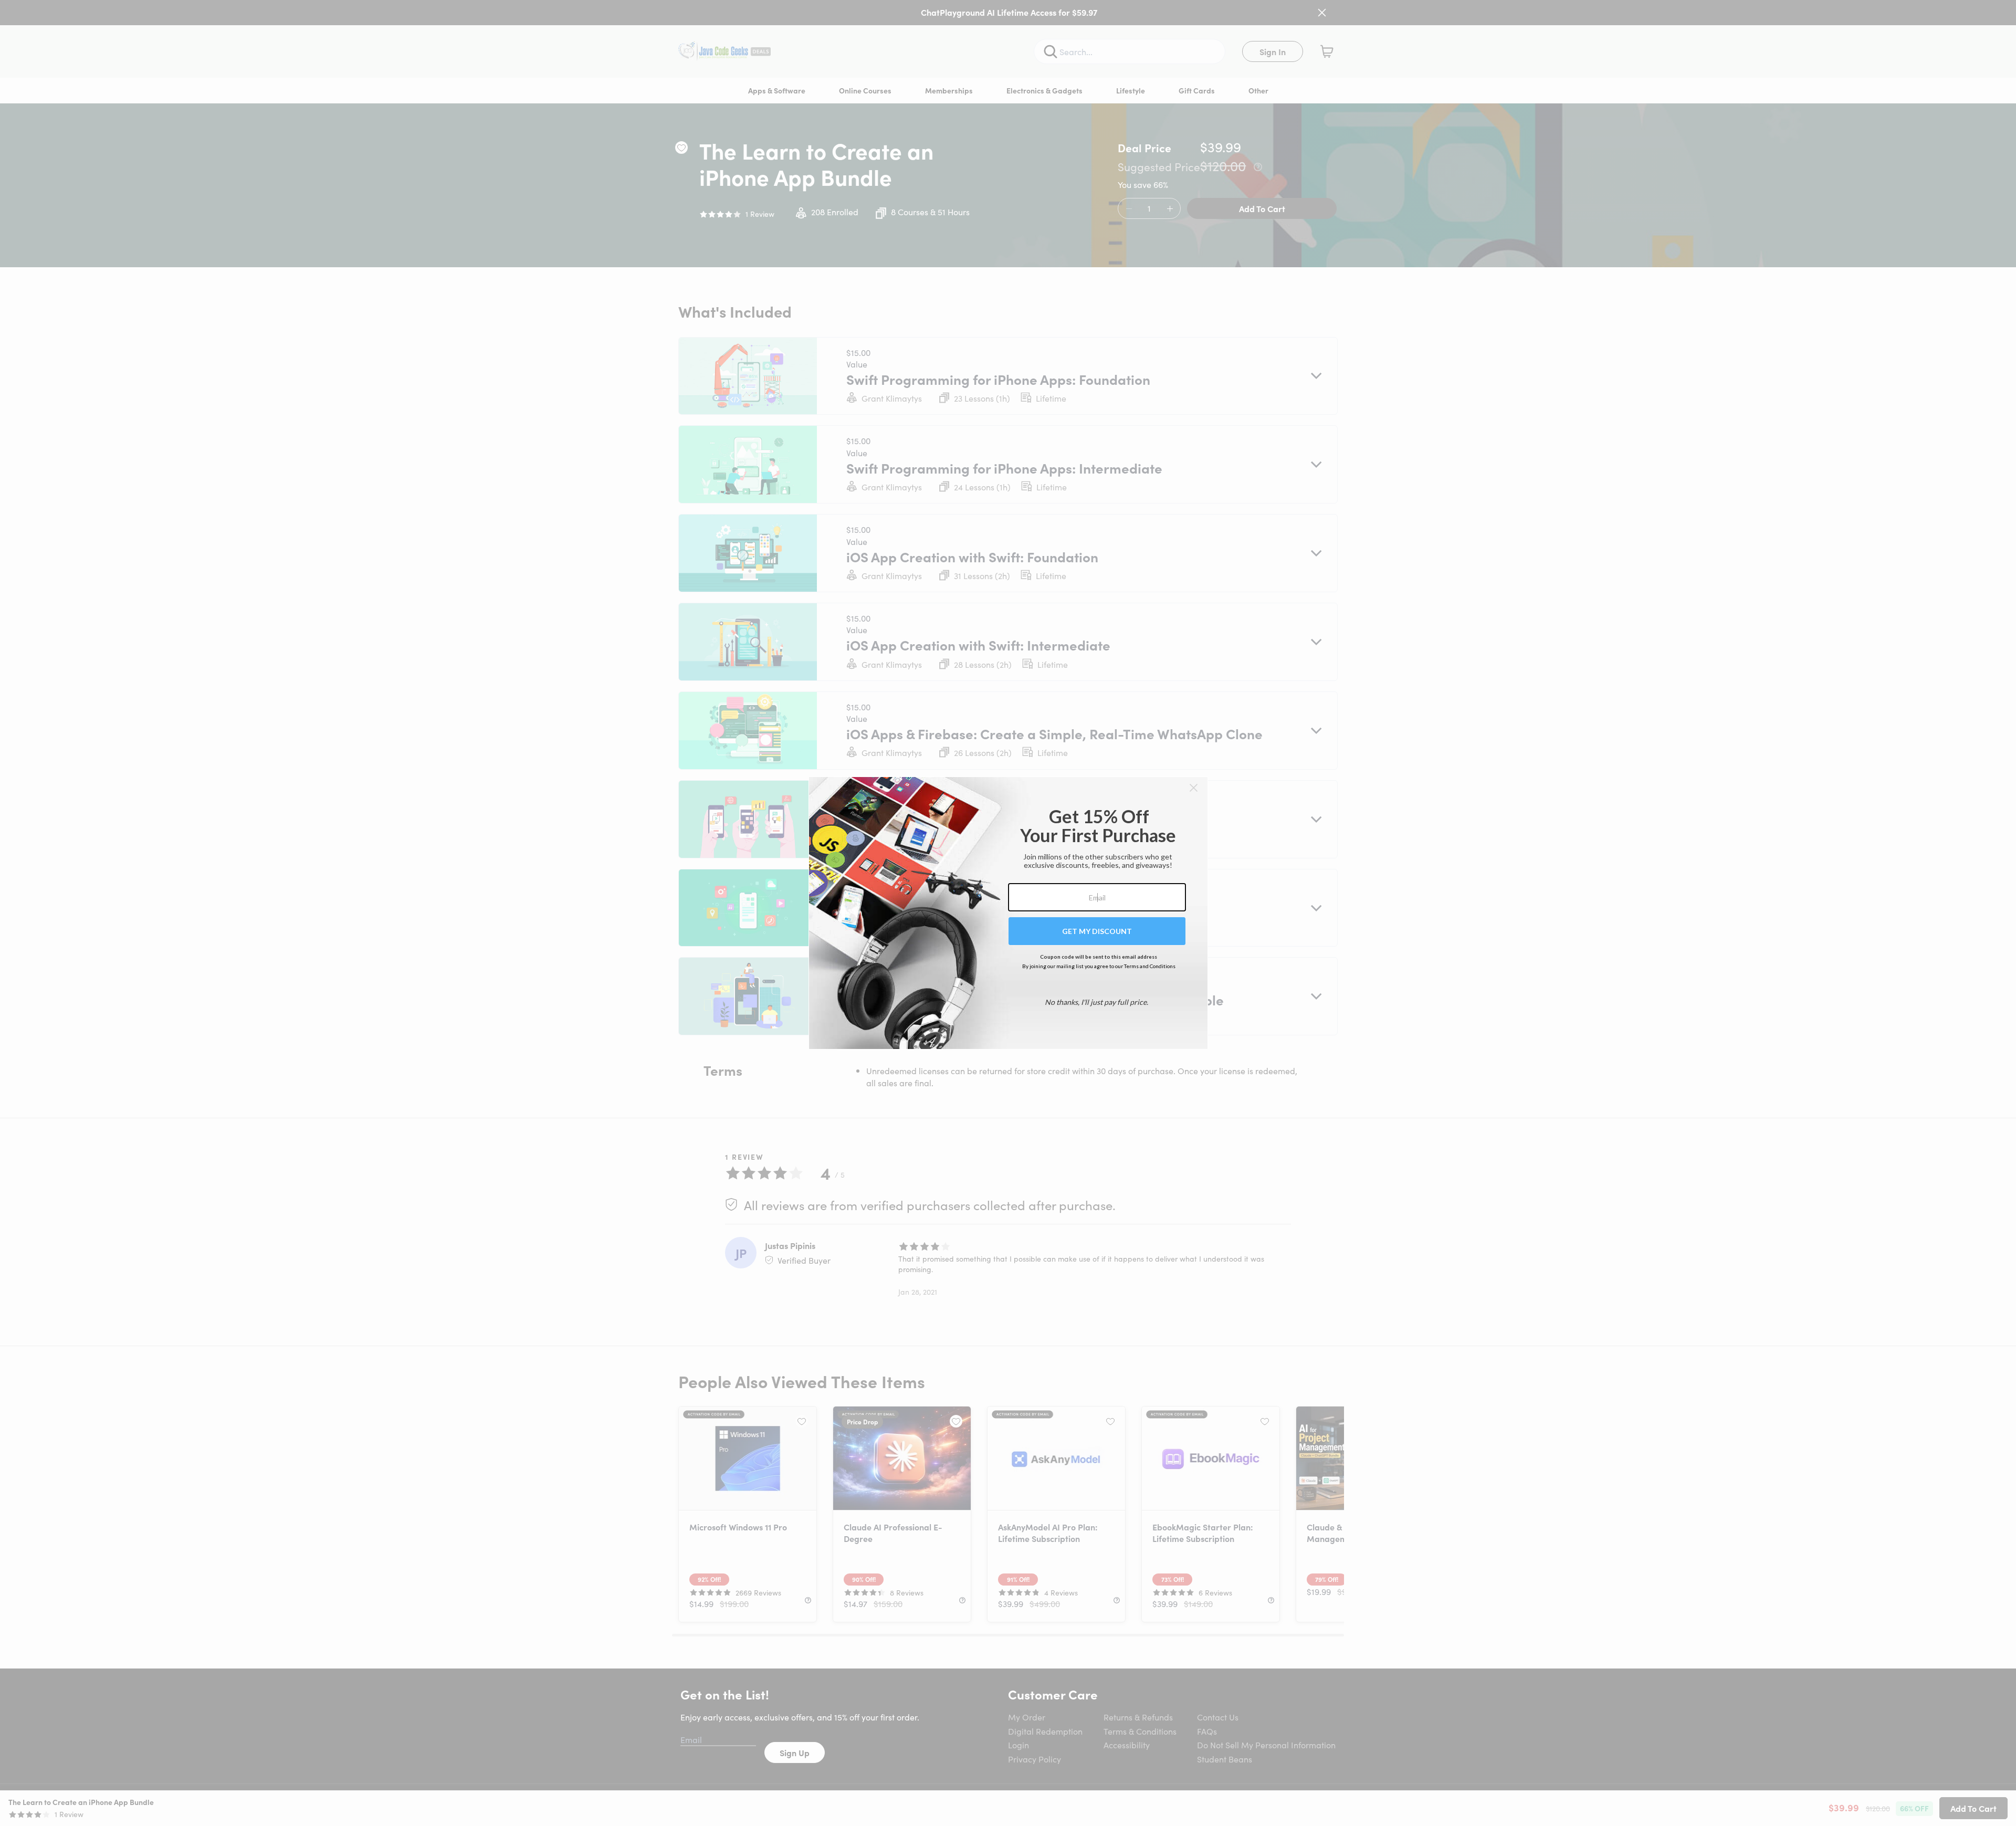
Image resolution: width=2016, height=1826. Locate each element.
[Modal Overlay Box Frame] (1008, 913)
